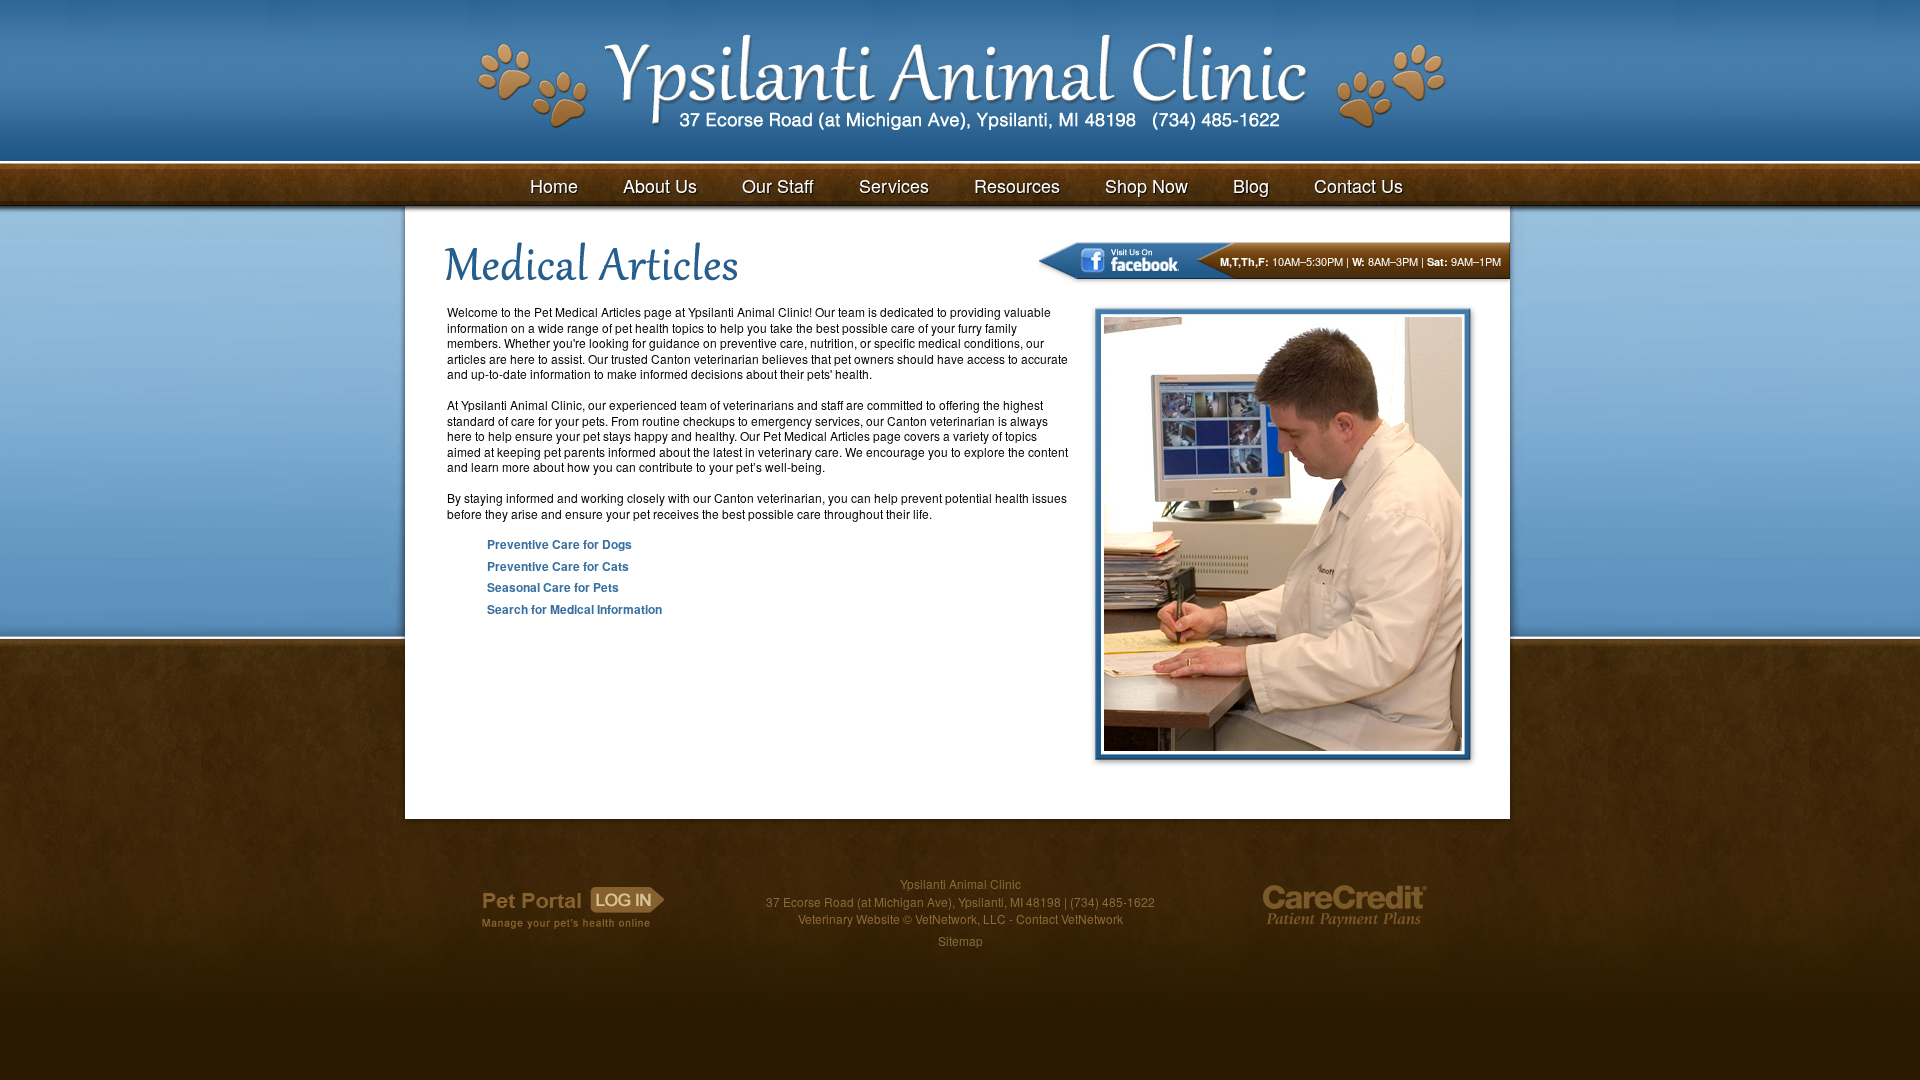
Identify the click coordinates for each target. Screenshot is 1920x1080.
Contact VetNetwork (1069, 918)
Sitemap (960, 940)
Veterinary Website (849, 918)
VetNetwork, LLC (960, 918)
